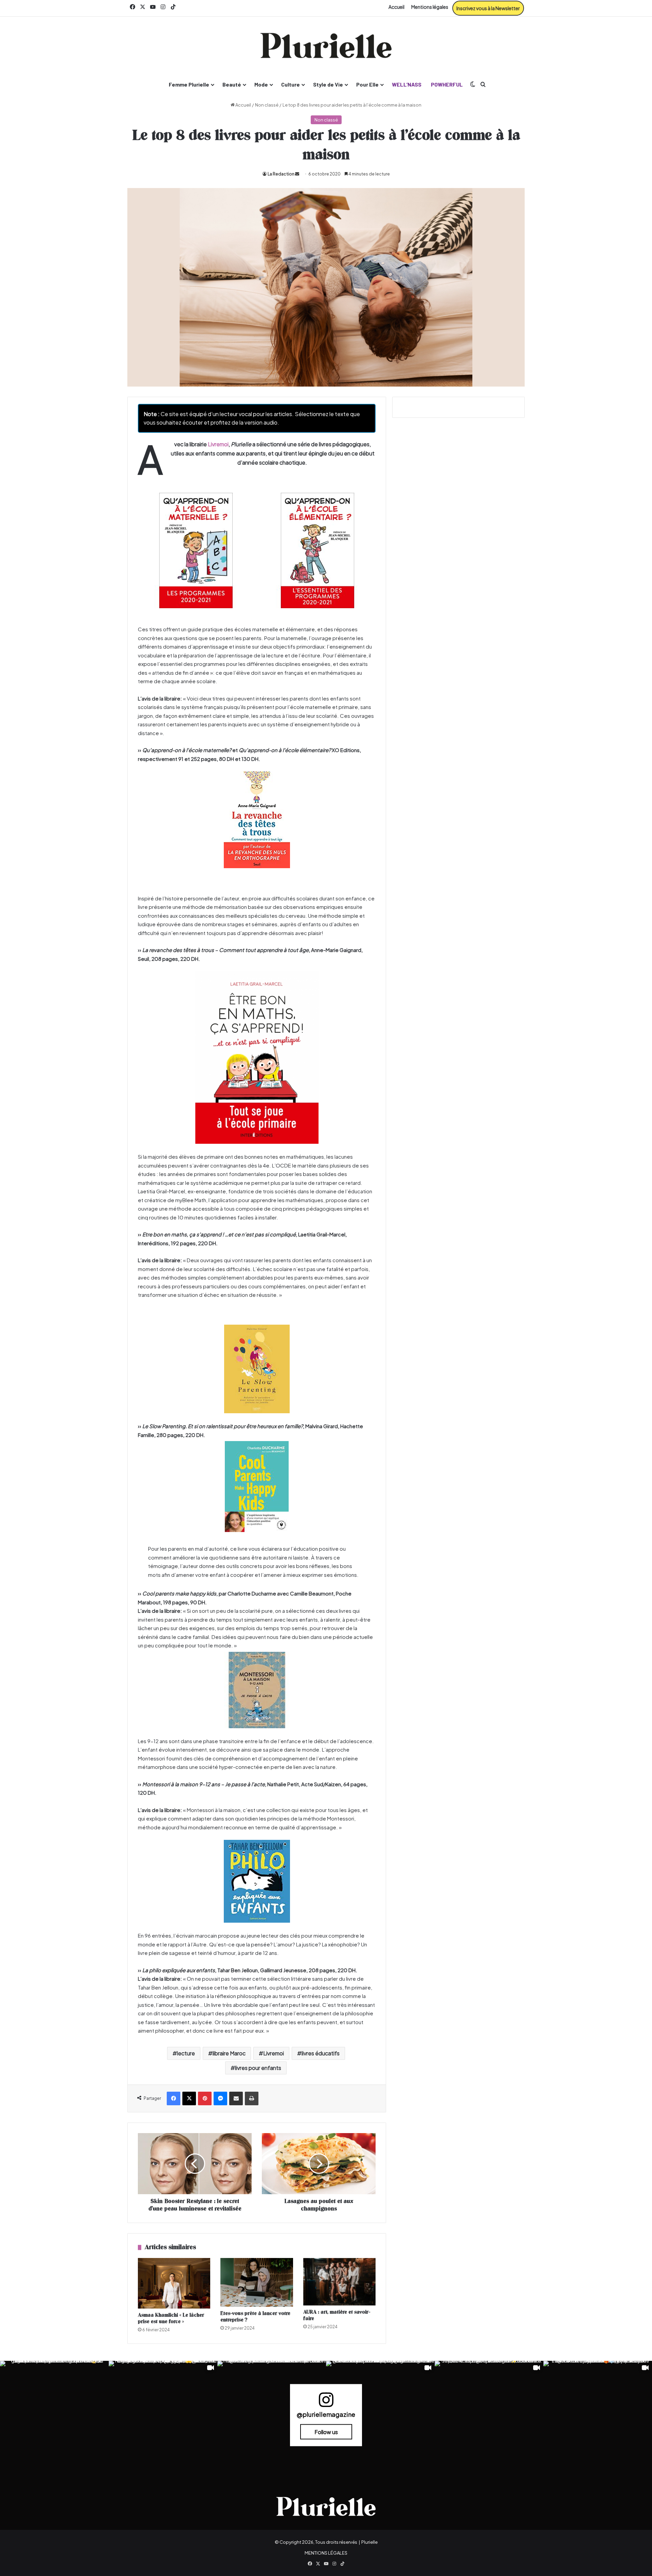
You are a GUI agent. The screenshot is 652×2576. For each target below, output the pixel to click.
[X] (189, 2098)
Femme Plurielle (189, 84)
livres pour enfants (258, 2068)
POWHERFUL (447, 84)
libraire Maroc (229, 2053)
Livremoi (218, 444)
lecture (186, 2053)
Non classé (267, 105)
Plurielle (369, 2542)
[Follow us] (326, 2403)
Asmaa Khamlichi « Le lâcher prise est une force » (171, 2318)
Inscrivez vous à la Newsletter (488, 8)
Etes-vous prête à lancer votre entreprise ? (255, 2317)
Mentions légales (430, 7)
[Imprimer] (252, 2098)
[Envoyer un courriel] (297, 174)
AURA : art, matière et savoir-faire (337, 2315)
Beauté (232, 84)
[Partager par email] (236, 2098)
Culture (291, 84)
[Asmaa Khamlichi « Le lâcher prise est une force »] (174, 2283)
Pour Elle (367, 84)
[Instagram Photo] (54, 2415)
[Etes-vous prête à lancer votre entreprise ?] (257, 2283)
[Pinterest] (205, 2098)
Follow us (326, 2432)
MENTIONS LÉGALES (326, 2553)
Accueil (396, 7)
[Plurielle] (326, 45)
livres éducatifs (321, 2053)
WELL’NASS (407, 84)
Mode (261, 84)
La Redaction (281, 174)
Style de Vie (328, 84)
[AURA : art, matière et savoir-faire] (339, 2282)
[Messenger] (220, 2098)
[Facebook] (174, 2098)
